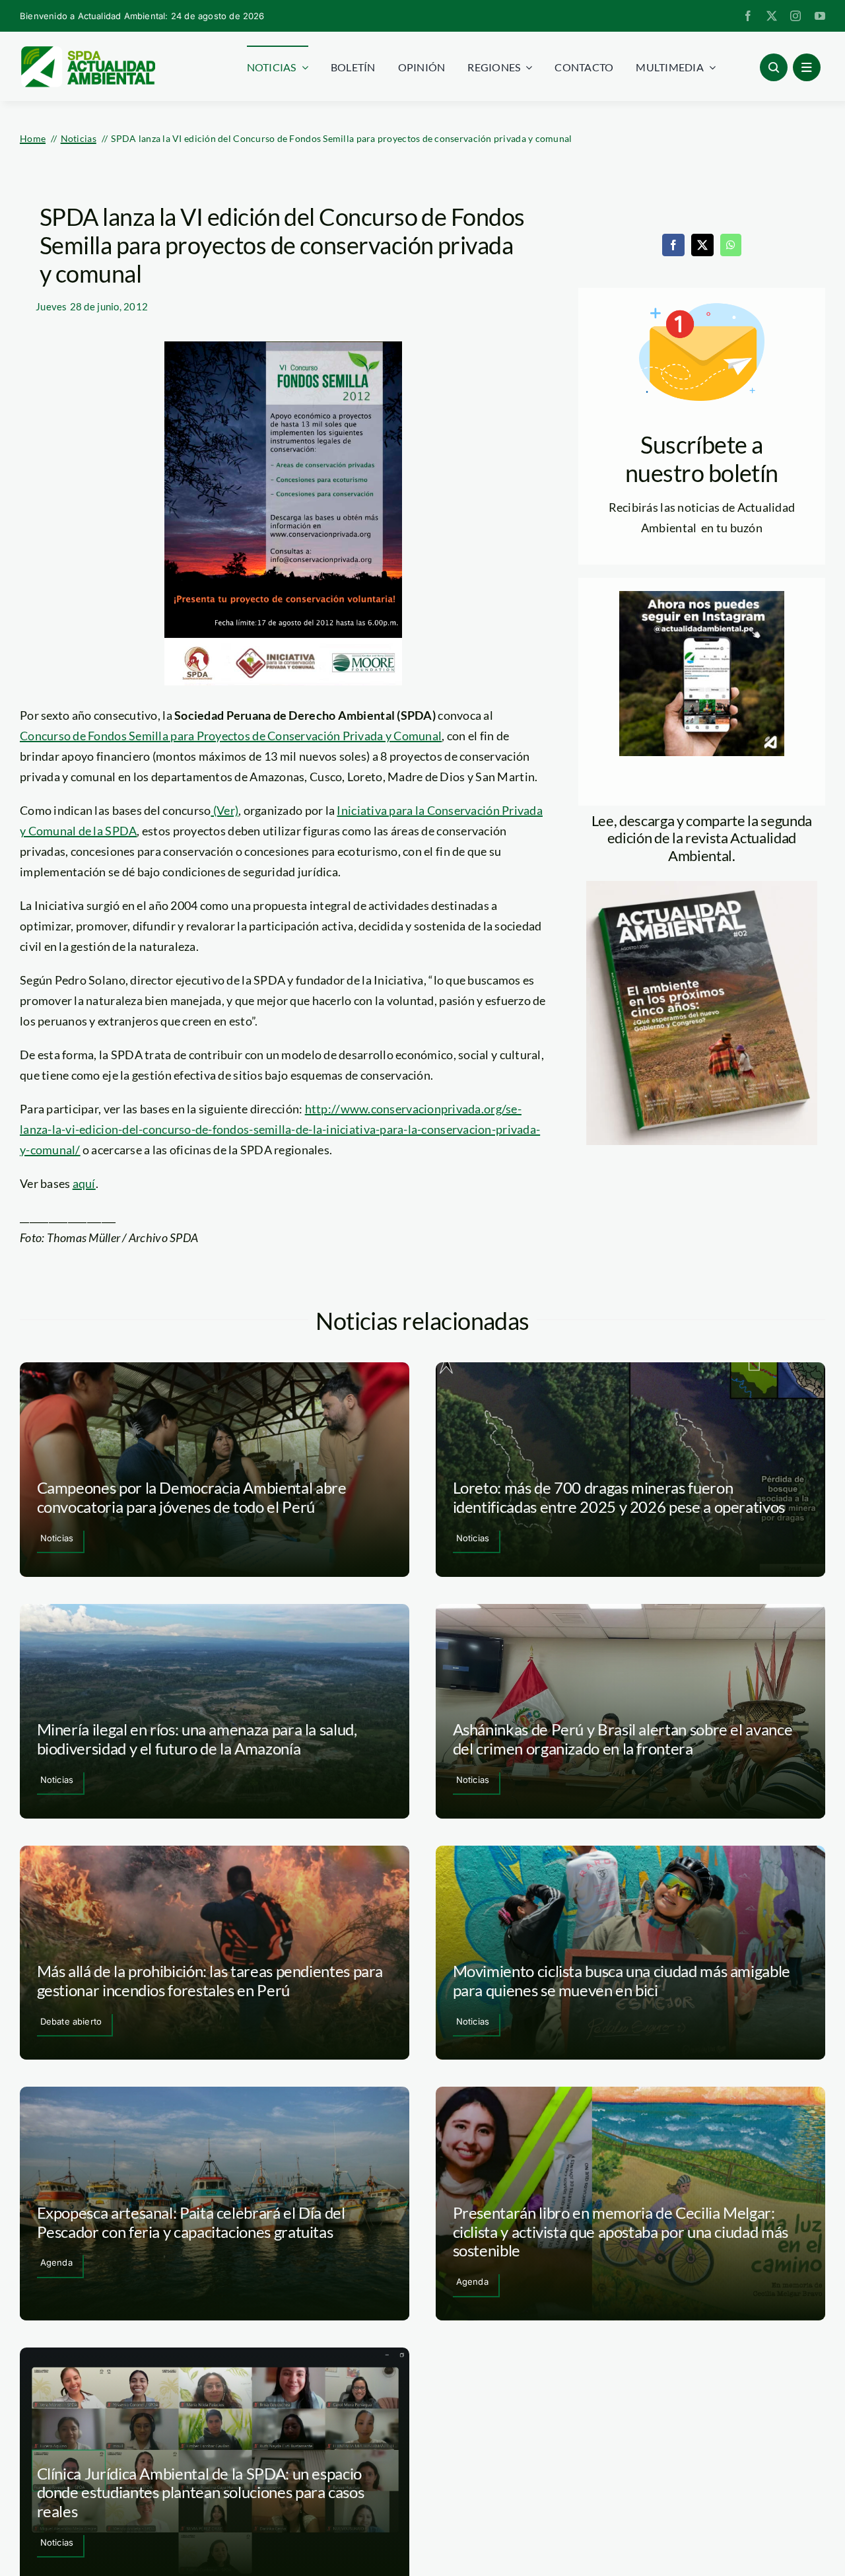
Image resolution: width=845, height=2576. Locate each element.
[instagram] (795, 16)
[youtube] (820, 16)
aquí (84, 1183)
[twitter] (772, 16)
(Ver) (224, 810)
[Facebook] (673, 245)
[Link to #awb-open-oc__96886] (774, 67)
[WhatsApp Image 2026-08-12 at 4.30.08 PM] (702, 887)
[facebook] (748, 16)
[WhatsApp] (731, 245)
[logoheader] (87, 51)
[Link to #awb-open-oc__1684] (807, 67)
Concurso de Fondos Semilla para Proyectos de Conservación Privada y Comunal (231, 736)
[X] (702, 245)
